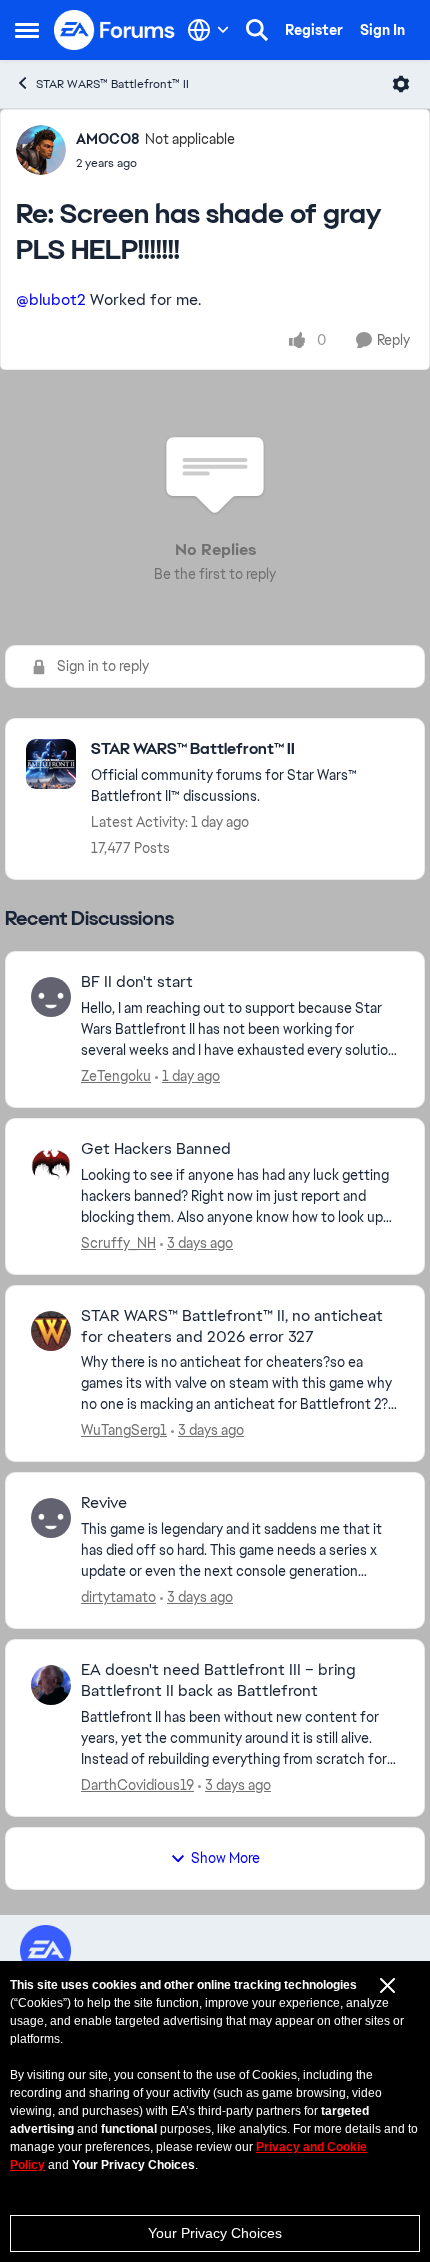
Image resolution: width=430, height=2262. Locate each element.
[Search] (257, 30)
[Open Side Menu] (27, 30)
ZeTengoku (116, 1076)
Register (314, 30)
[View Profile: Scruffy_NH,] (51, 1164)
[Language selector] (208, 30)
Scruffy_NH (118, 1243)
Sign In (382, 30)
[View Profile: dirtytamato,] (51, 1518)
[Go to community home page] (115, 30)
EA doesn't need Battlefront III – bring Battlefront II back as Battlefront (218, 1680)
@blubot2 (51, 299)
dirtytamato (118, 1597)
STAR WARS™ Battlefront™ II (112, 84)
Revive (104, 1503)
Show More (225, 1858)
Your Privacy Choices (215, 2233)
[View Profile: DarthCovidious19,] (51, 1685)
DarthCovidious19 (137, 1785)
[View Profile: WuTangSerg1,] (51, 1331)
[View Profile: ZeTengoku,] (51, 997)
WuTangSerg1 (124, 1430)
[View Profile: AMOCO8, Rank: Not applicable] (41, 150)
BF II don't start (137, 982)
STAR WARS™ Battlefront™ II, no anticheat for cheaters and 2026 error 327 (232, 1326)
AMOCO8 (108, 139)
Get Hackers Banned (156, 1149)
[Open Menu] (401, 84)
